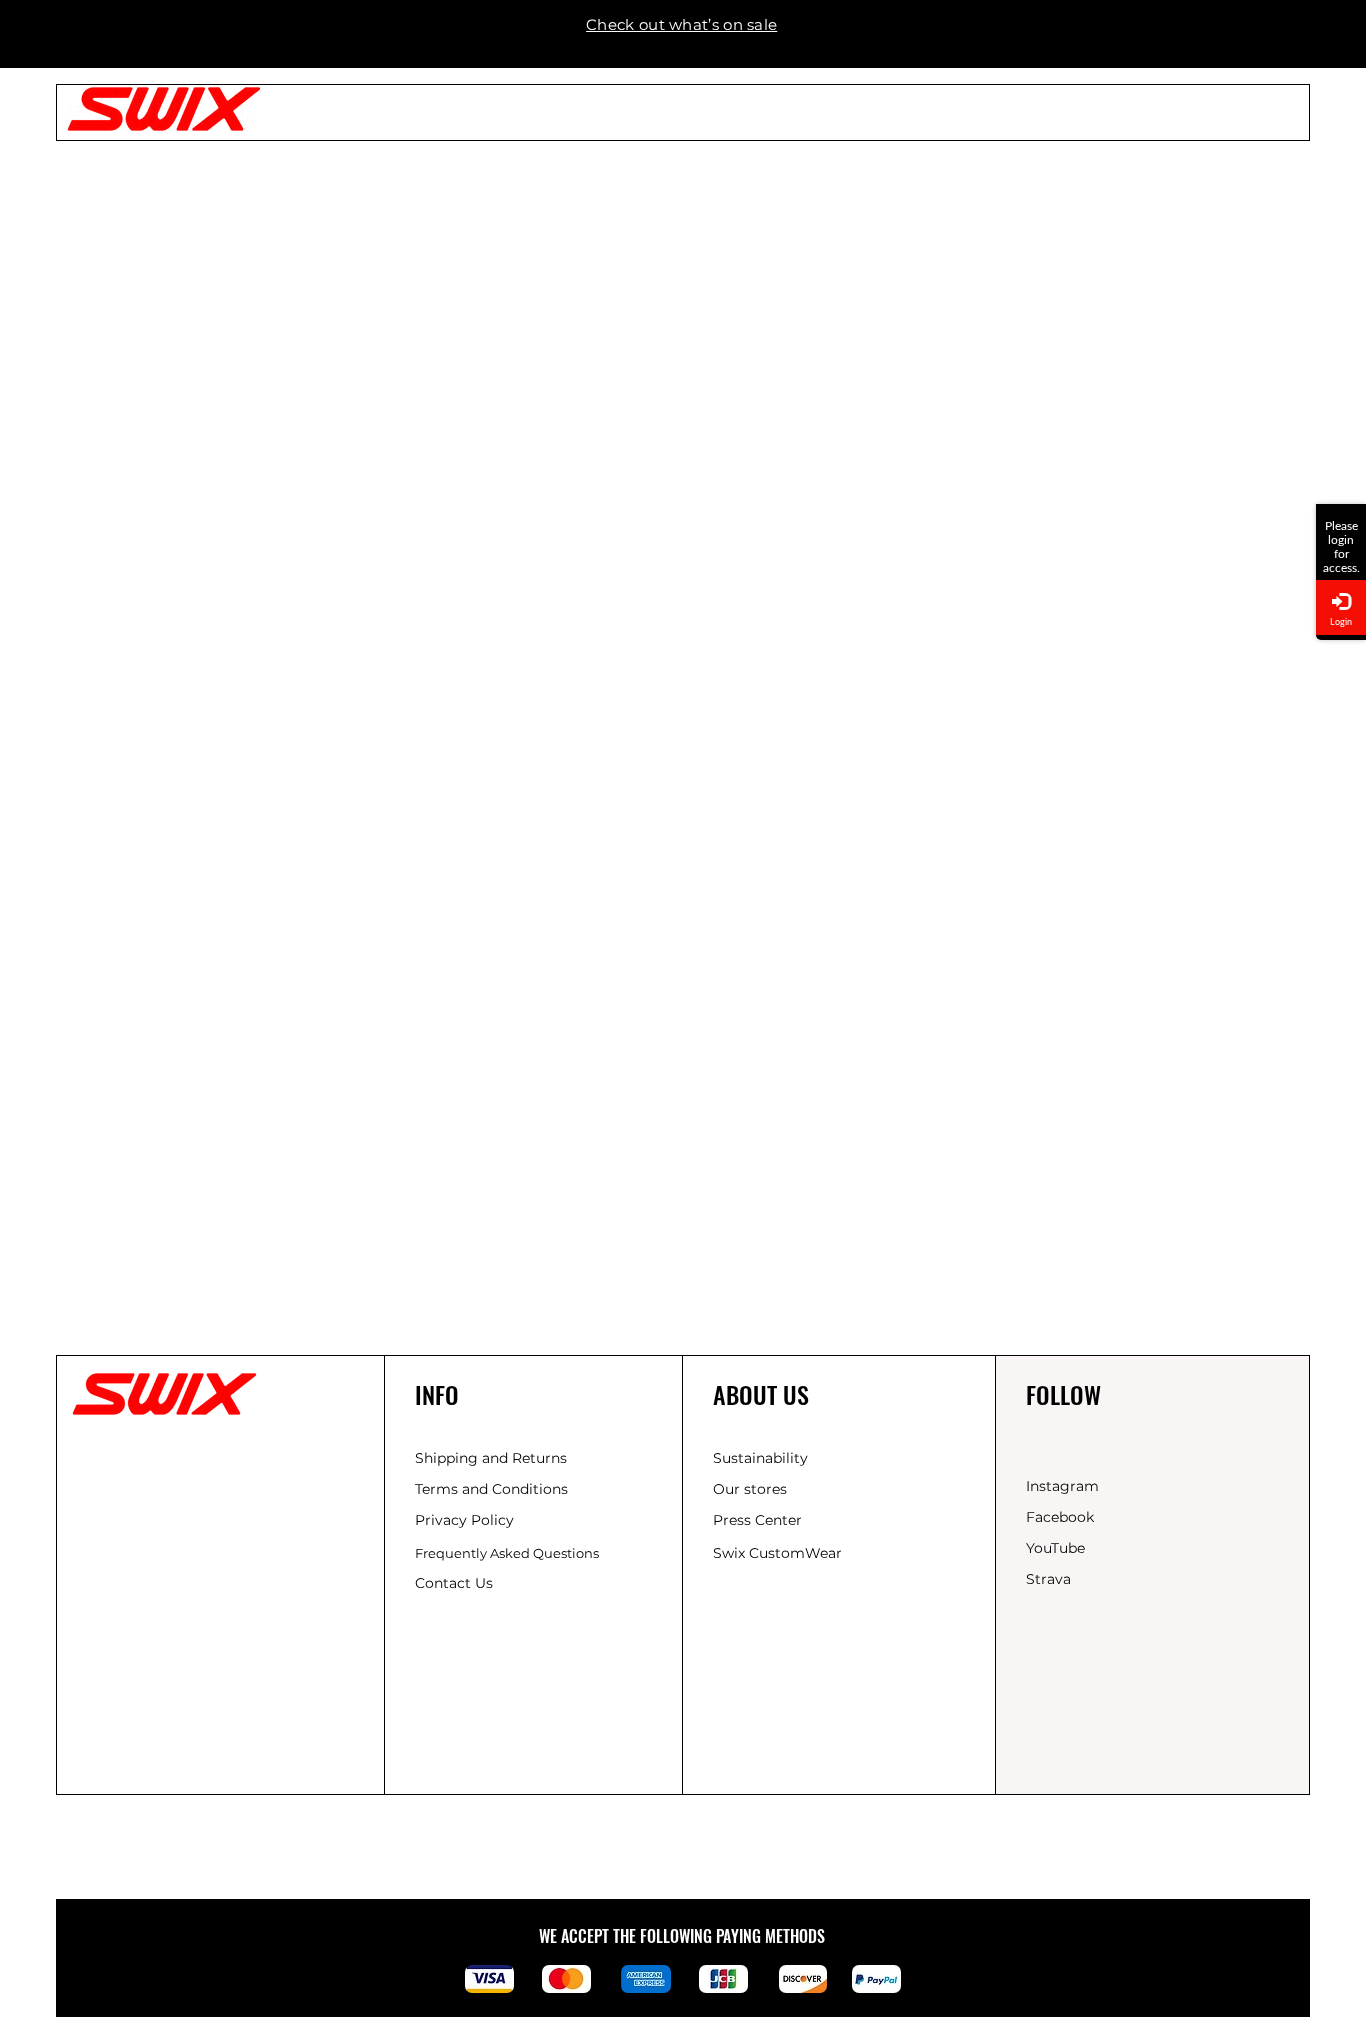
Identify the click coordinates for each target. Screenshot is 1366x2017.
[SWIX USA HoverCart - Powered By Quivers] (1341, 511)
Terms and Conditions (491, 1489)
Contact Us (454, 1583)
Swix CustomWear (777, 1553)
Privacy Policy (464, 1520)
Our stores (750, 1489)
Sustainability (760, 1458)
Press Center (757, 1520)
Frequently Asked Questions (507, 1553)
